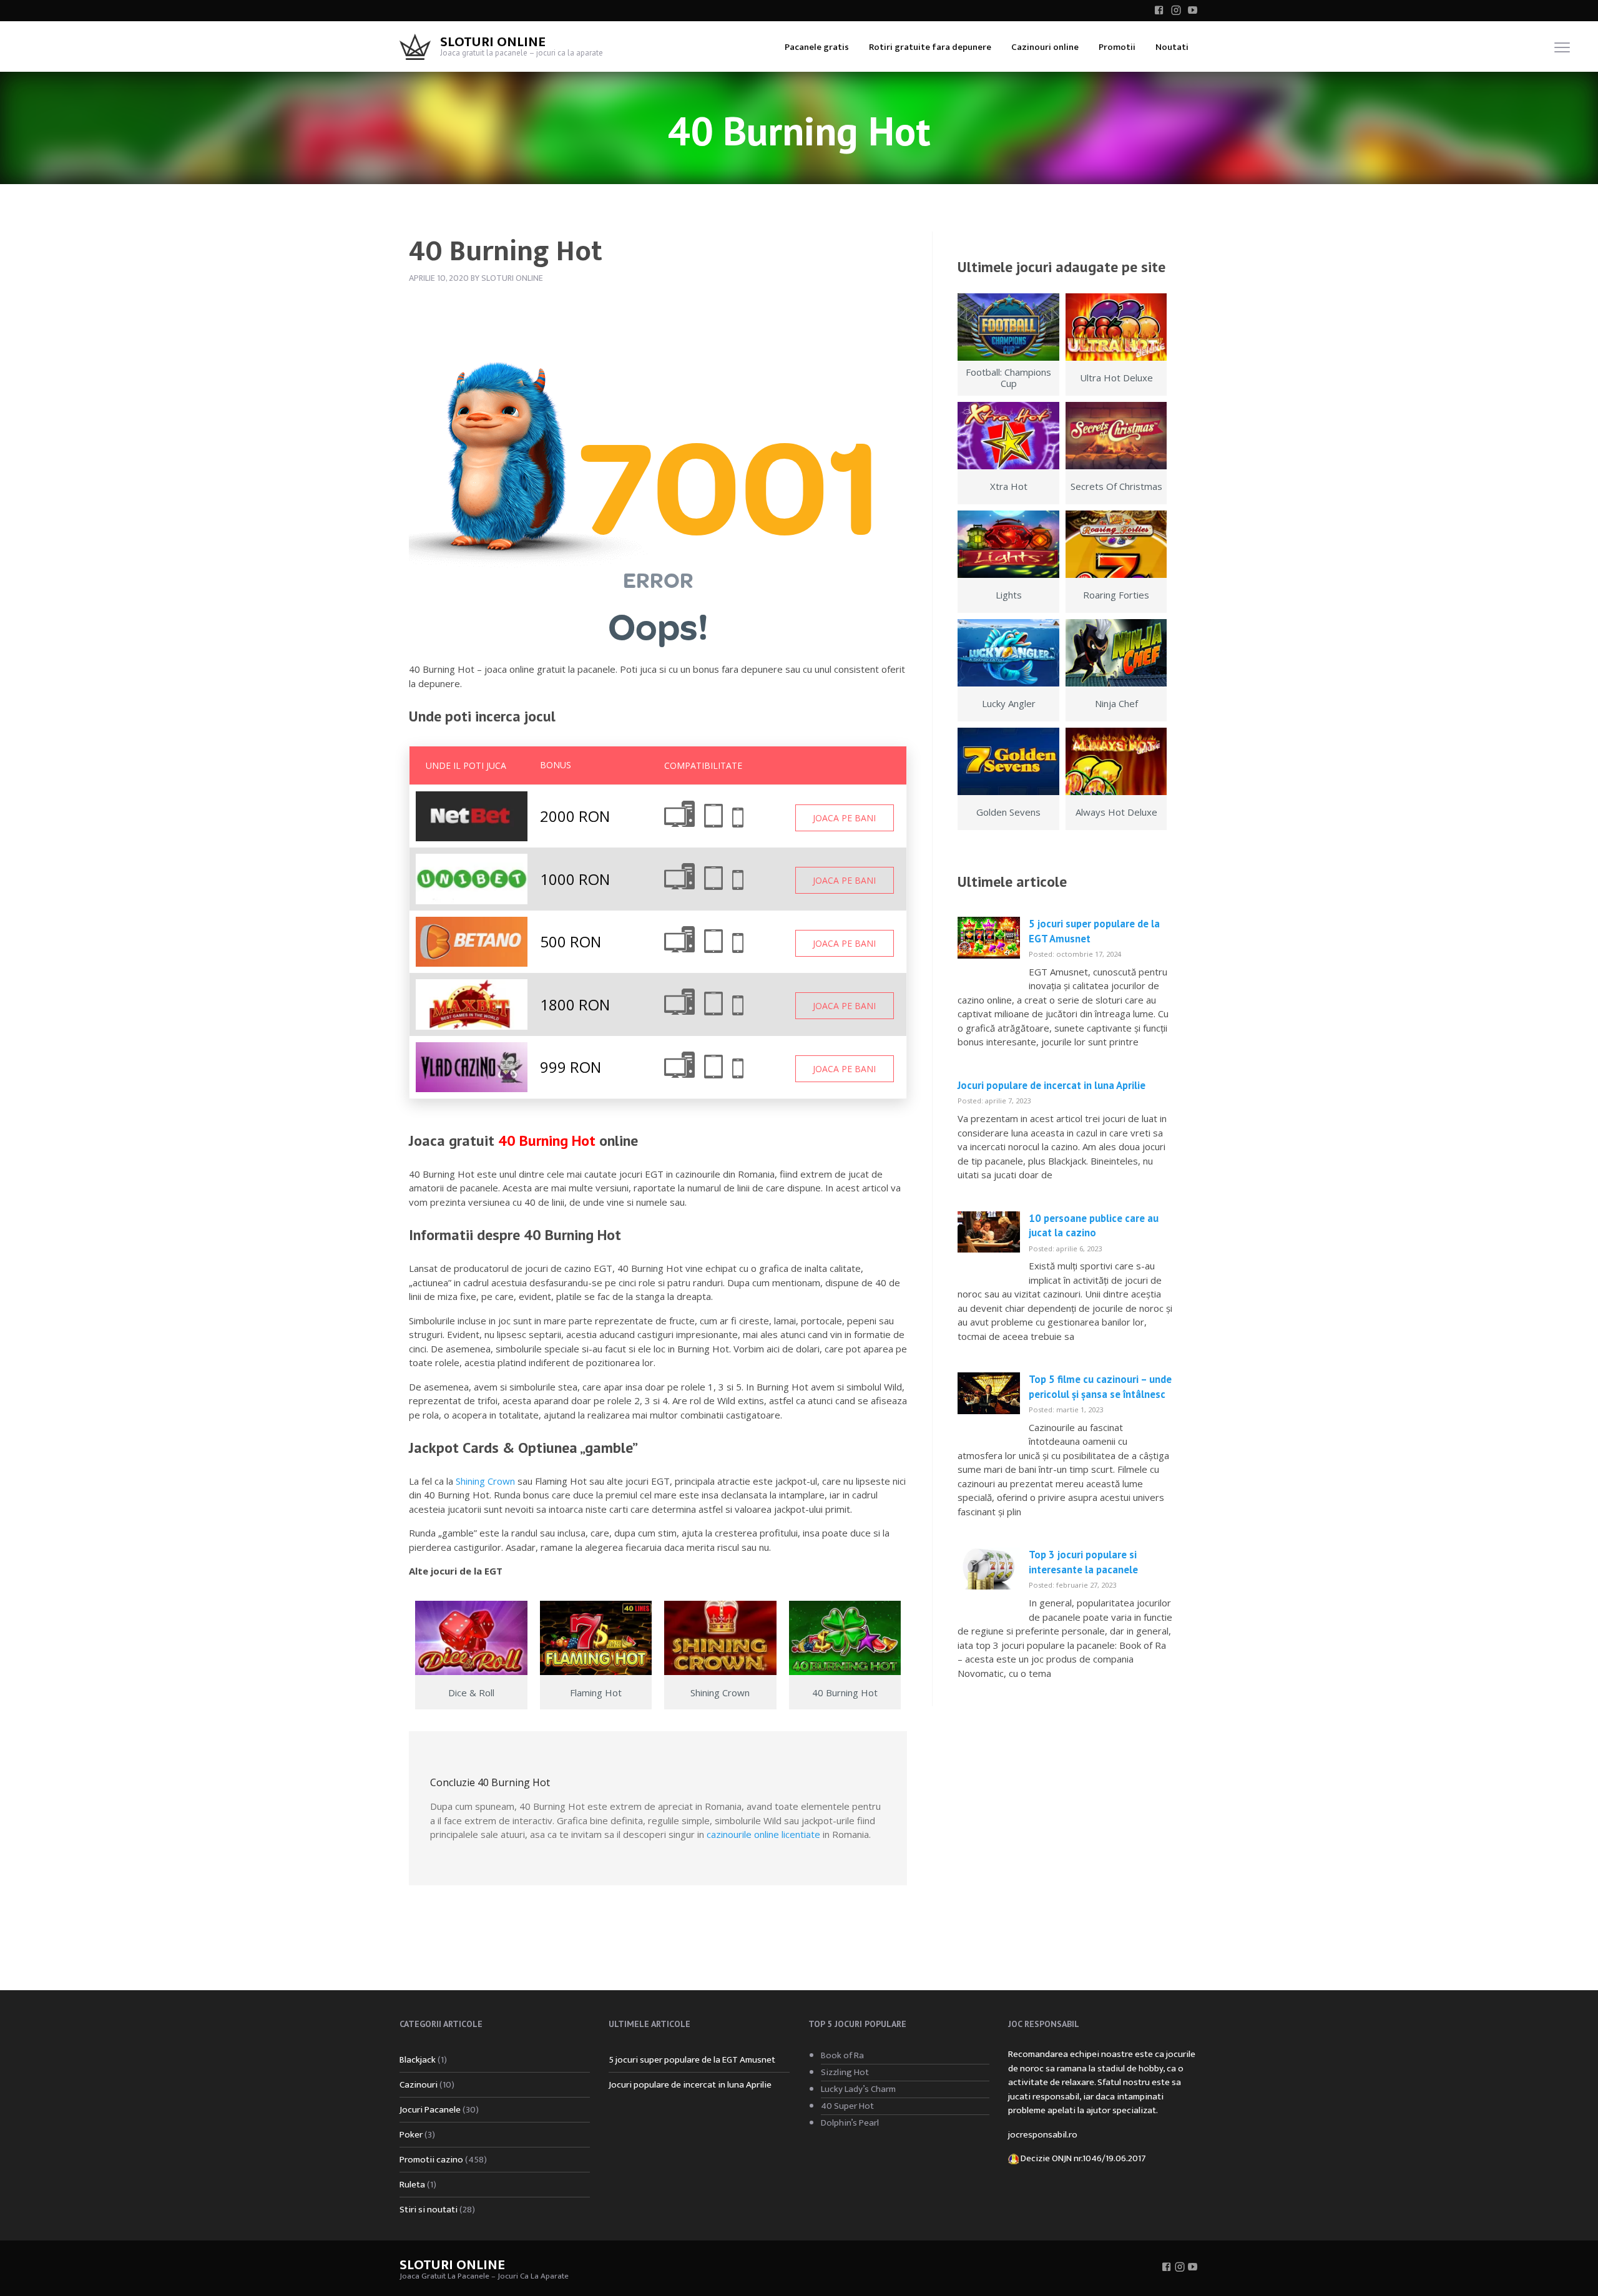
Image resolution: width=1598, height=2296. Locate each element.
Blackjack (418, 2060)
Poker (411, 2135)
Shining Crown (485, 1481)
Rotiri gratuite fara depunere (930, 47)
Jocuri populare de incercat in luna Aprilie (1051, 1085)
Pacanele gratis (817, 47)
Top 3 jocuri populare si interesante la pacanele (1083, 1562)
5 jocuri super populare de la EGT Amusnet (692, 2060)
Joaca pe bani (844, 818)
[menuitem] (817, 46)
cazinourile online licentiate (763, 1834)
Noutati (1172, 47)
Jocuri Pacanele (430, 2110)
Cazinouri (419, 2085)
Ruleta (412, 2185)
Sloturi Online (493, 42)
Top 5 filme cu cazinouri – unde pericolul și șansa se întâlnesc (1100, 1387)
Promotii (1117, 47)
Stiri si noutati (429, 2210)
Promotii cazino (431, 2160)
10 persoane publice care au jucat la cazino (1094, 1226)
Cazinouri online (1045, 47)
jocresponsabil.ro (1043, 2135)
